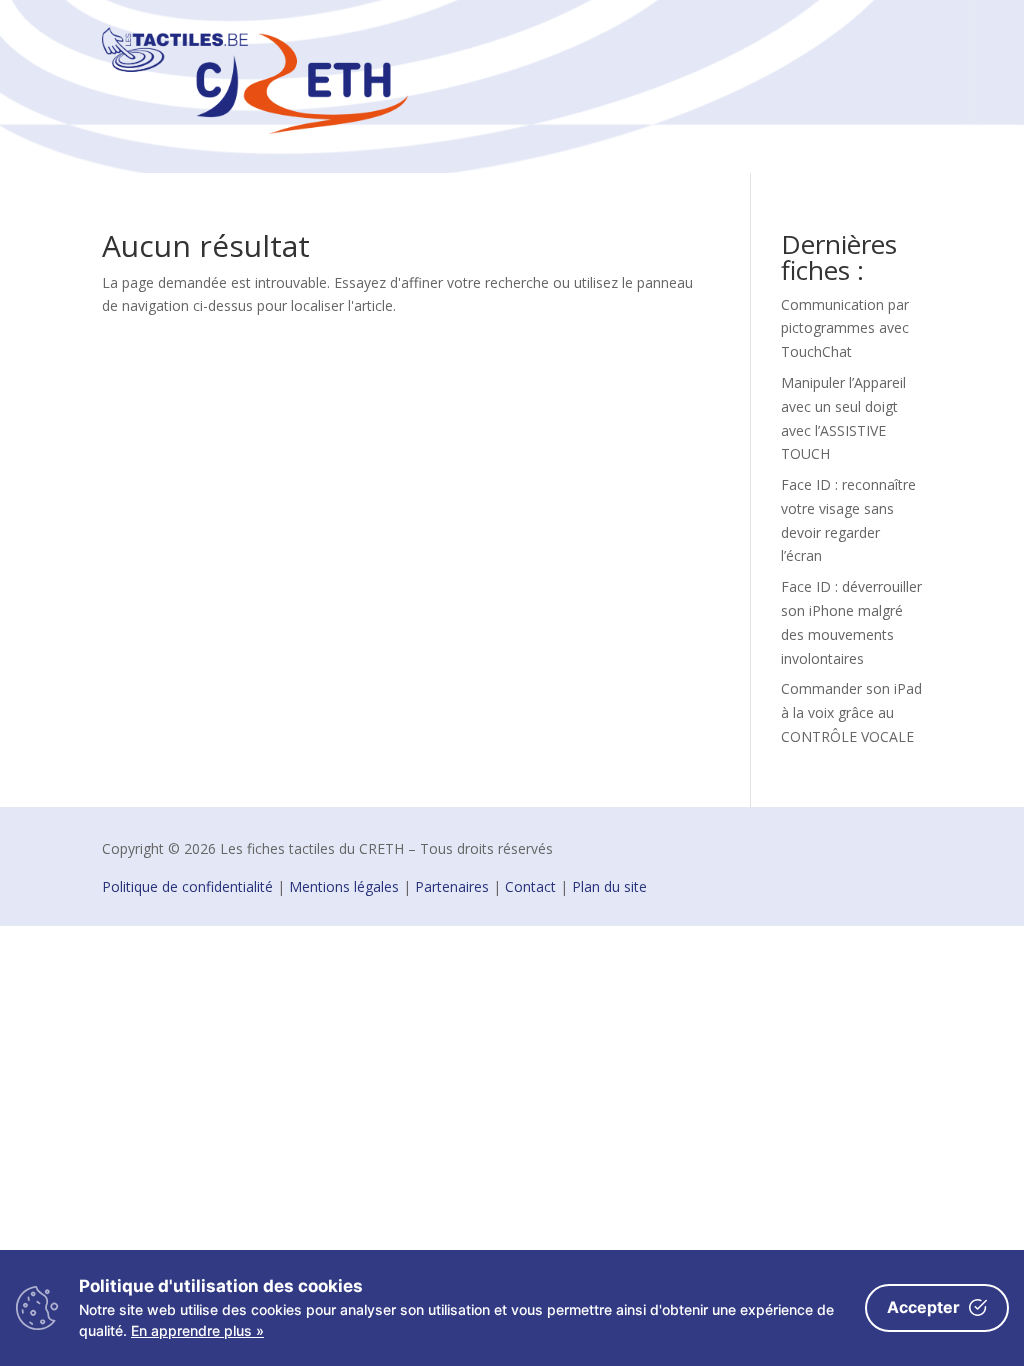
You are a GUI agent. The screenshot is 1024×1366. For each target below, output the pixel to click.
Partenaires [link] (452, 886)
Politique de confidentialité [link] (187, 886)
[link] (255, 128)
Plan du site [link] (609, 886)
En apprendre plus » (197, 1330)
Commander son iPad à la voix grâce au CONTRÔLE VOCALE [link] (851, 712)
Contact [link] (530, 886)
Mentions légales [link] (344, 886)
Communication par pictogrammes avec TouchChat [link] (845, 328)
